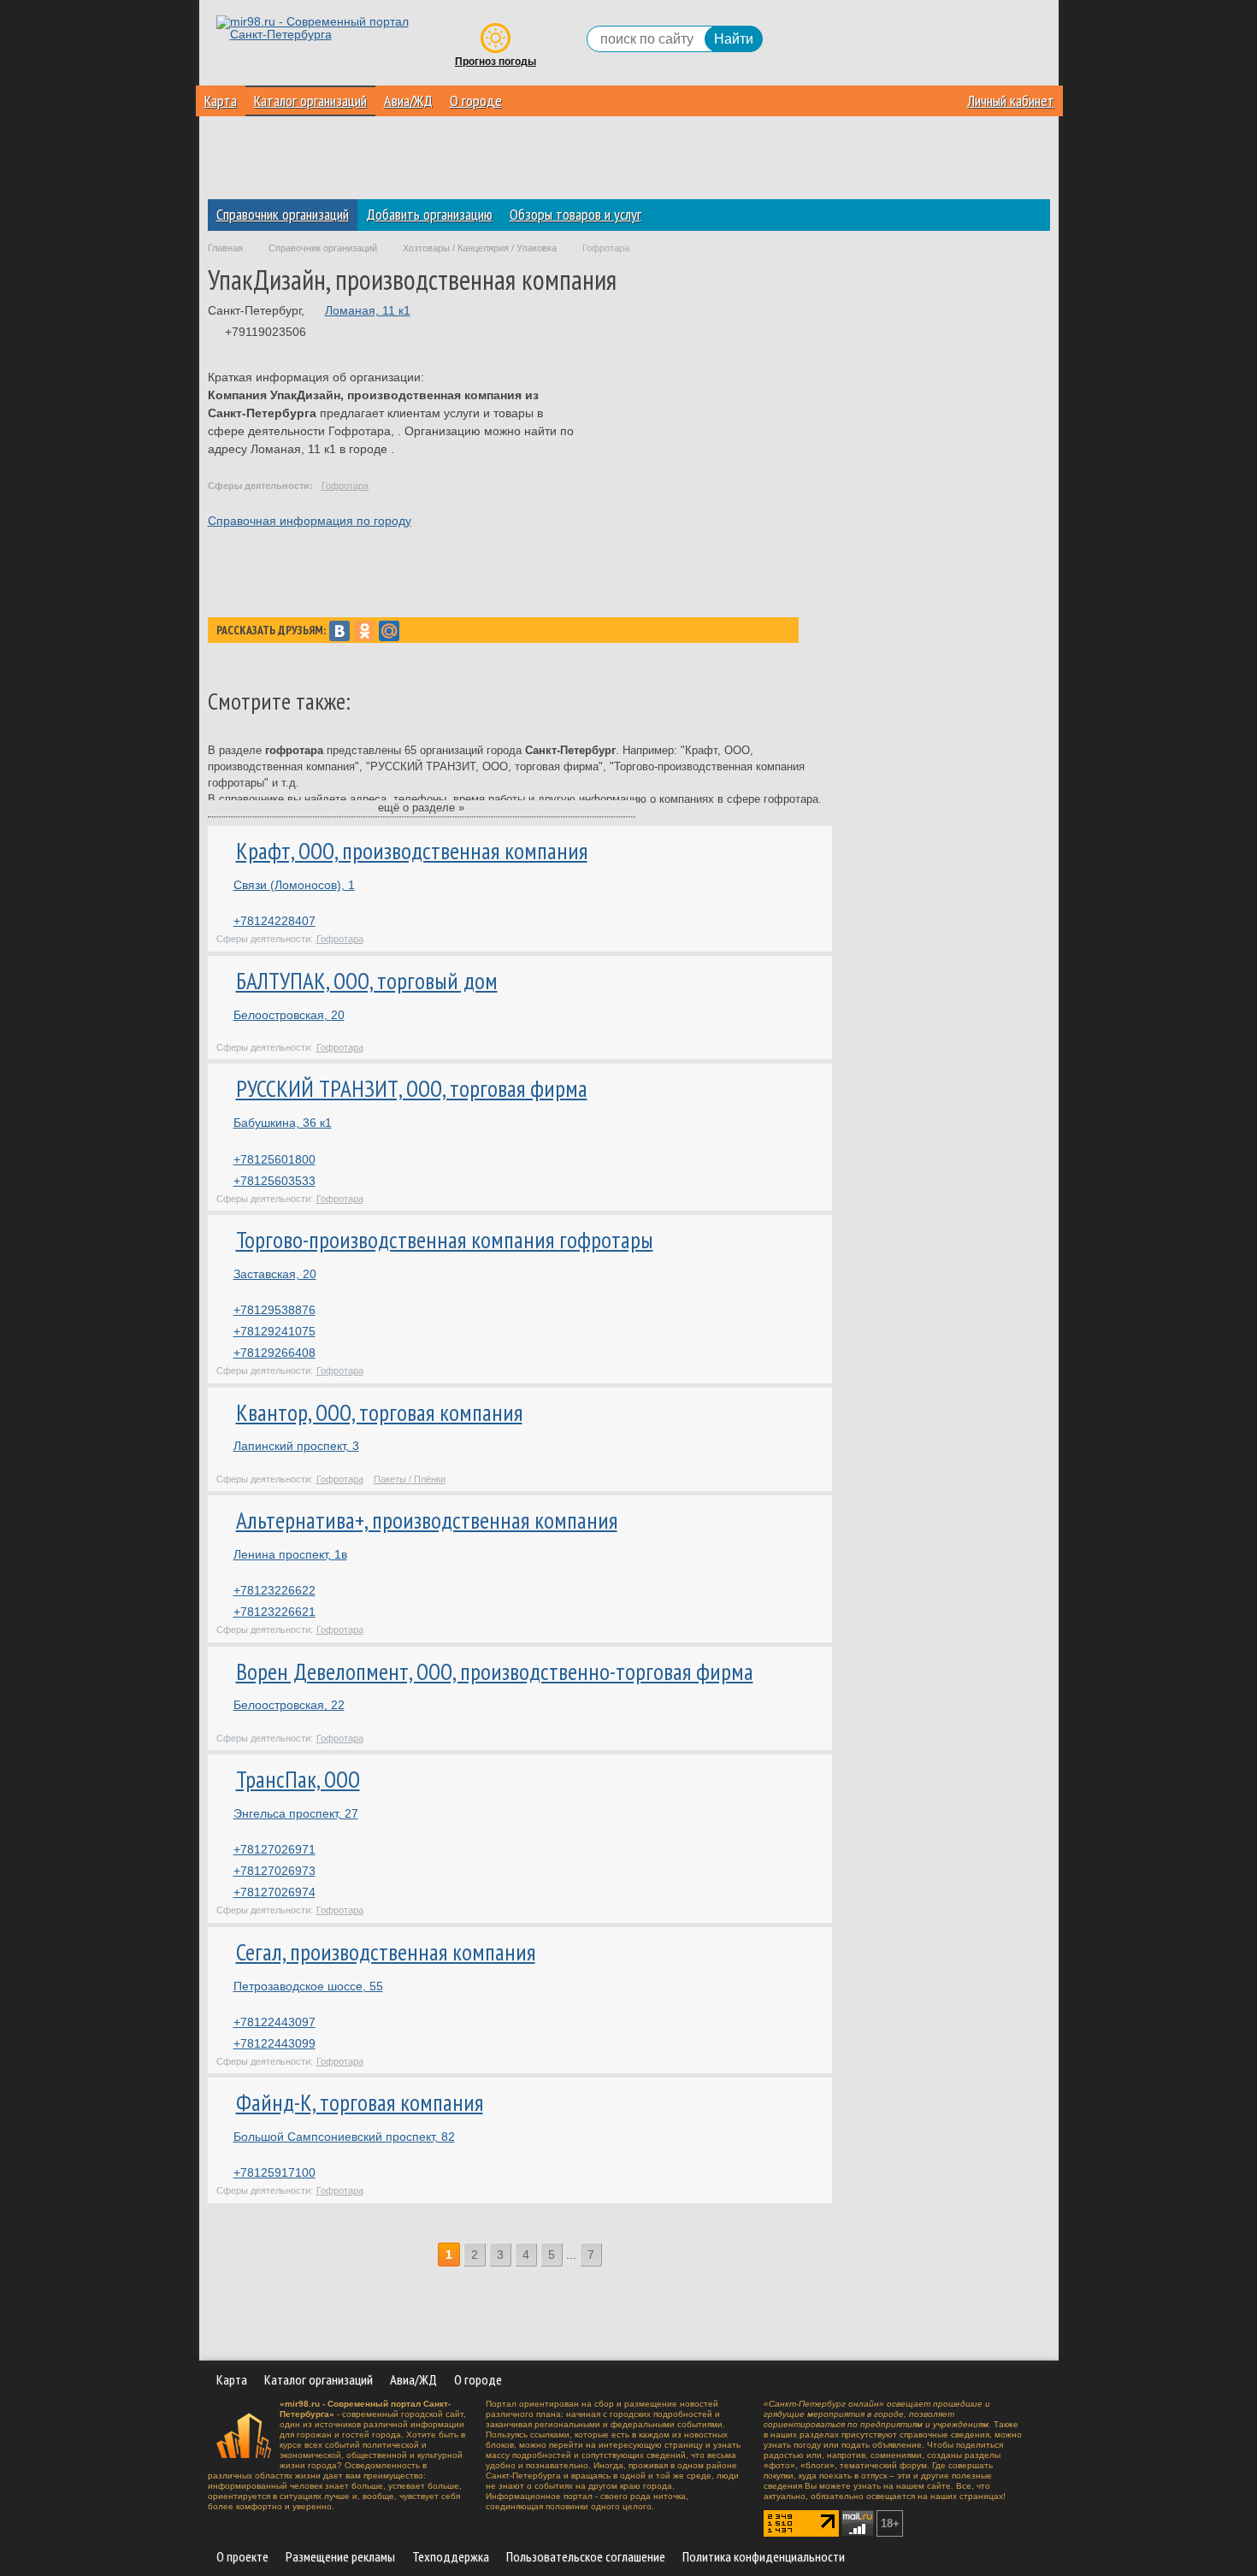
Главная (225, 248)
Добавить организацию (429, 214)
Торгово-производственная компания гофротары (445, 1240)
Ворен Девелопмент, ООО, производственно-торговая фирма (495, 1671)
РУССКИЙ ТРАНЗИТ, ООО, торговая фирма (412, 1088)
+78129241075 (274, 1331)
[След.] (614, 2255)
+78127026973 (274, 1871)
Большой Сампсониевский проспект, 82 (344, 2137)
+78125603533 (274, 1181)
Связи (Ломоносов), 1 (294, 885)
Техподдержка (451, 2556)
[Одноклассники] (364, 631)
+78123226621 (274, 1612)
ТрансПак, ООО (298, 1779)
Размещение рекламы (340, 2556)
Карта (221, 100)
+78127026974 (274, 1892)
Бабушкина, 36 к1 (283, 1123)
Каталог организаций (310, 100)
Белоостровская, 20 (289, 1015)
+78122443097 (274, 2022)
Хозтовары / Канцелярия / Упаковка (480, 248)
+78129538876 (274, 1310)
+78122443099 (274, 2043)
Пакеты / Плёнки (410, 1479)
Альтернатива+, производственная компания (427, 1520)
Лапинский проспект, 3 (296, 1446)
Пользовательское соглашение (586, 2556)
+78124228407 (274, 921)
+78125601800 (274, 1159)
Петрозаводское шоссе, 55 (308, 1986)
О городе (476, 100)
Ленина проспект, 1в (290, 1554)
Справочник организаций (283, 214)
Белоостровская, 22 (289, 1705)
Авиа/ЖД (408, 100)
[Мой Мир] (389, 631)
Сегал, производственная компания (386, 1952)
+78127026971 (274, 1849)
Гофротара (345, 486)
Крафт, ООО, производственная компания (412, 851)
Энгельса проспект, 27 (296, 1813)
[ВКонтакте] (339, 631)
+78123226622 (274, 1590)
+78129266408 (274, 1353)
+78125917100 (274, 2172)
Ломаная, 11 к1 (368, 310)
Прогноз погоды (496, 62)
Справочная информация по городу (310, 521)
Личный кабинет (1011, 100)
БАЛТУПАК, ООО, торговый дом (367, 981)
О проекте (242, 2556)
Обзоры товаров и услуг (575, 214)
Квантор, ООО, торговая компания (379, 1412)
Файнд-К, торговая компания (360, 2102)
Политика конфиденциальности (764, 2556)
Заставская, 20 (275, 1274)
